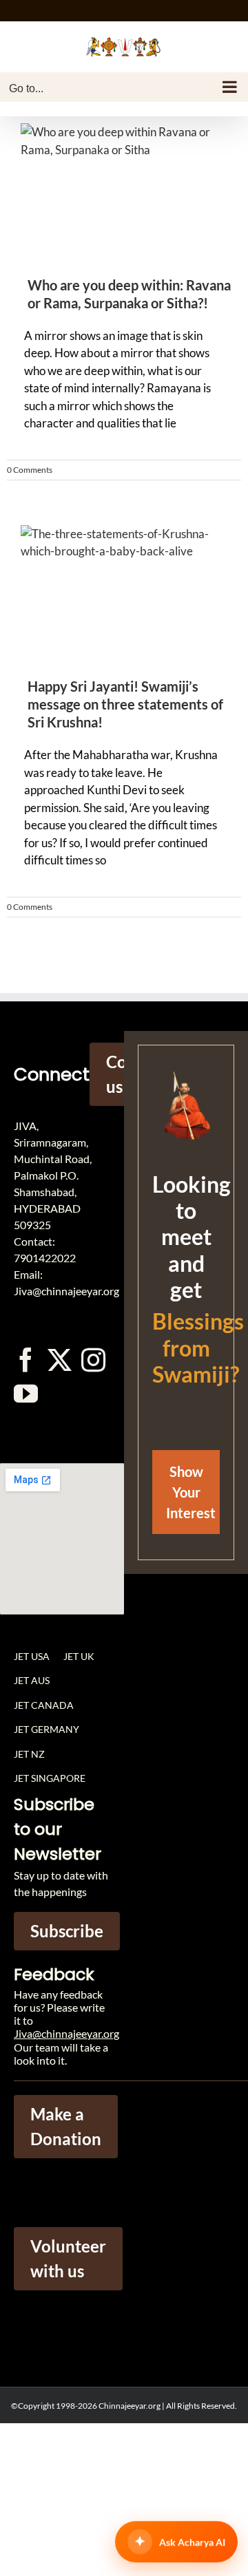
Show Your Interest (191, 1492)
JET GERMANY (46, 1729)
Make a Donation (66, 2126)
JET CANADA (44, 1705)
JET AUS (32, 1680)
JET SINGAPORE (50, 1778)
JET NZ (29, 1754)
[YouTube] (26, 1393)
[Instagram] (93, 1360)
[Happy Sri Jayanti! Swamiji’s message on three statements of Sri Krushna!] (124, 595)
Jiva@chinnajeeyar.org (66, 2033)
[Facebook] (26, 1360)
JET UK (79, 1656)
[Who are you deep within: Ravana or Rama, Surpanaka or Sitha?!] (124, 193)
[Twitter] (60, 1360)
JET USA (32, 1656)
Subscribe (67, 1931)
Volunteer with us (68, 2258)
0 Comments (30, 470)
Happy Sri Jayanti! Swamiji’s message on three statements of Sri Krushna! (125, 704)
